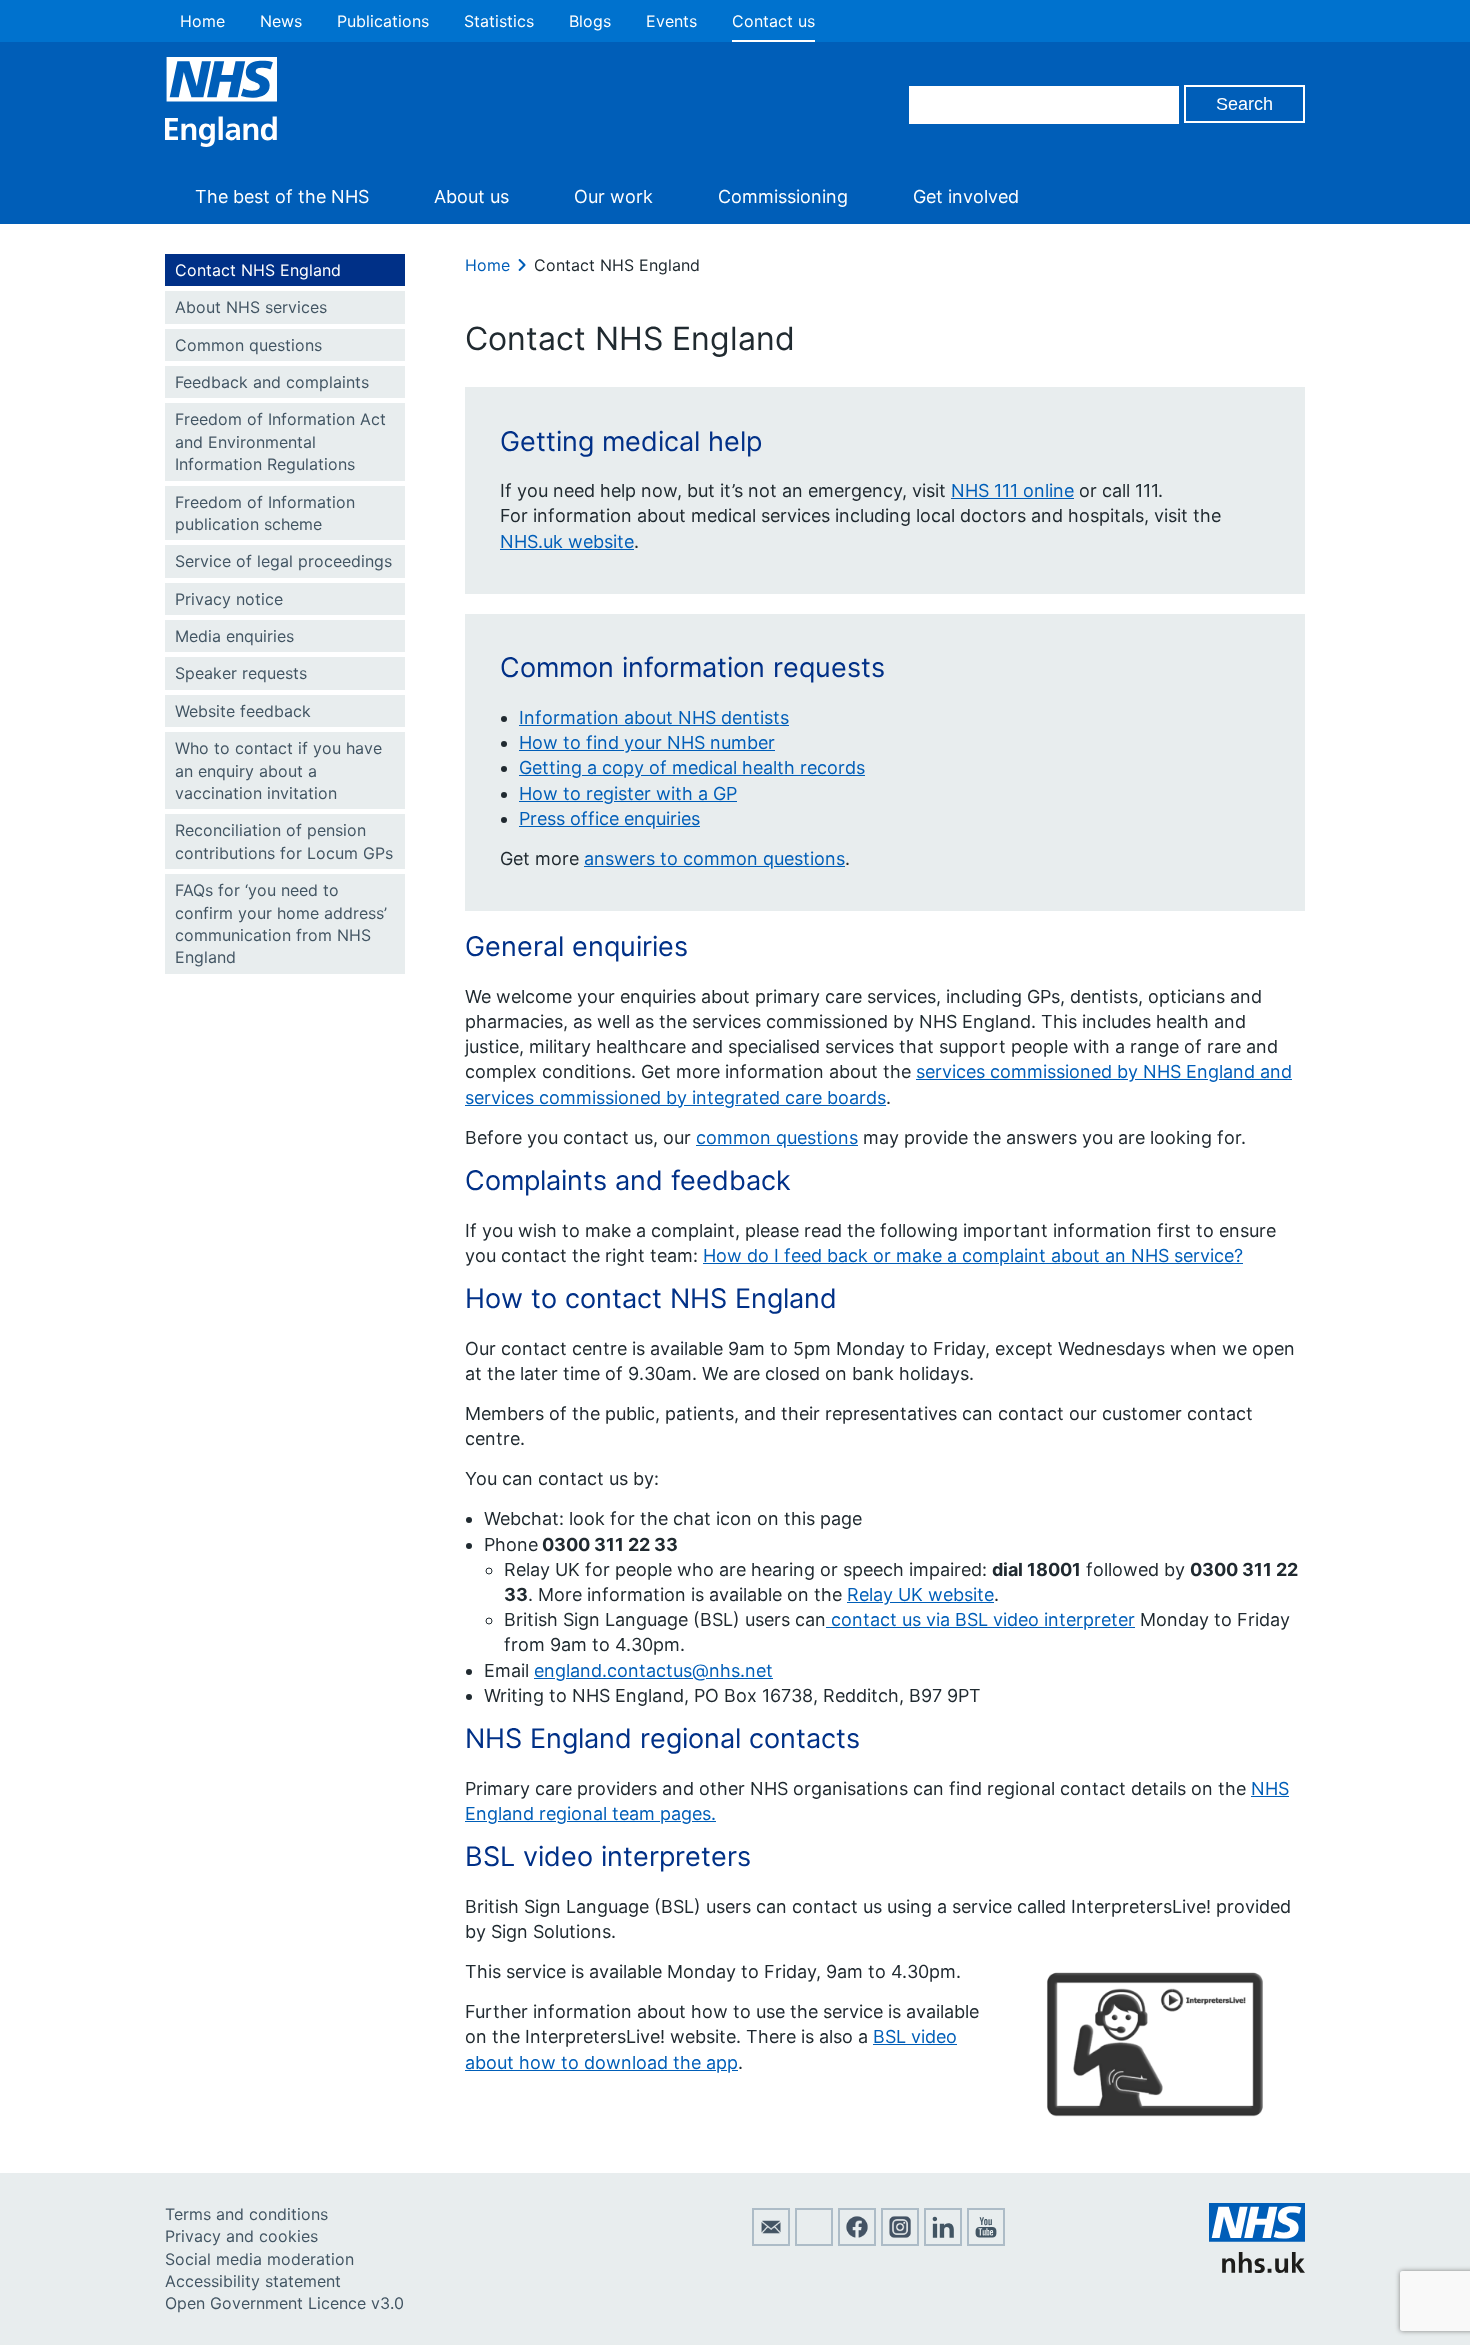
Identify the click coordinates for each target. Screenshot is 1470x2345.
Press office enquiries (609, 818)
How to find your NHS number (647, 742)
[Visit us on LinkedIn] (943, 2240)
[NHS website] (1257, 2267)
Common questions (248, 345)
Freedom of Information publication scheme (265, 513)
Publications (383, 21)
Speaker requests (241, 673)
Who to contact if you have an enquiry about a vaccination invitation (278, 770)
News (281, 21)
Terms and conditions (246, 2214)
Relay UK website (920, 1594)
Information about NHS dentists (654, 717)
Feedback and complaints (272, 382)
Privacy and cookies (241, 2236)
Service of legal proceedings (283, 561)
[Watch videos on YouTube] (986, 2240)
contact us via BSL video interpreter (980, 1619)
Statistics (499, 21)
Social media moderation (259, 2259)
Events (671, 21)
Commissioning (783, 196)
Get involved (966, 196)
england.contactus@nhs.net (653, 1670)
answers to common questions (714, 858)
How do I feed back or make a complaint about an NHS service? (973, 1255)
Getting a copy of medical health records (692, 767)
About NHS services (251, 307)
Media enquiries (234, 636)
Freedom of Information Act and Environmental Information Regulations (280, 441)
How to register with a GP (628, 793)
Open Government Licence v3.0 (284, 2303)
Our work (613, 196)
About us (471, 196)
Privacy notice (229, 599)
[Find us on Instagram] (900, 2240)
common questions (777, 1137)
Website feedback (243, 711)
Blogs (590, 21)
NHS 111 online (1012, 490)
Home (202, 21)
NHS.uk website (567, 541)
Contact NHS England (258, 270)
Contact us (773, 21)
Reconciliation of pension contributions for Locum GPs (284, 841)
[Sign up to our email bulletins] (771, 2240)
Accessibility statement (253, 2281)
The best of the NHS (282, 196)
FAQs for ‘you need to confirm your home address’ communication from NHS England (281, 923)
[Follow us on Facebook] (857, 2240)
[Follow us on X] (814, 2240)
